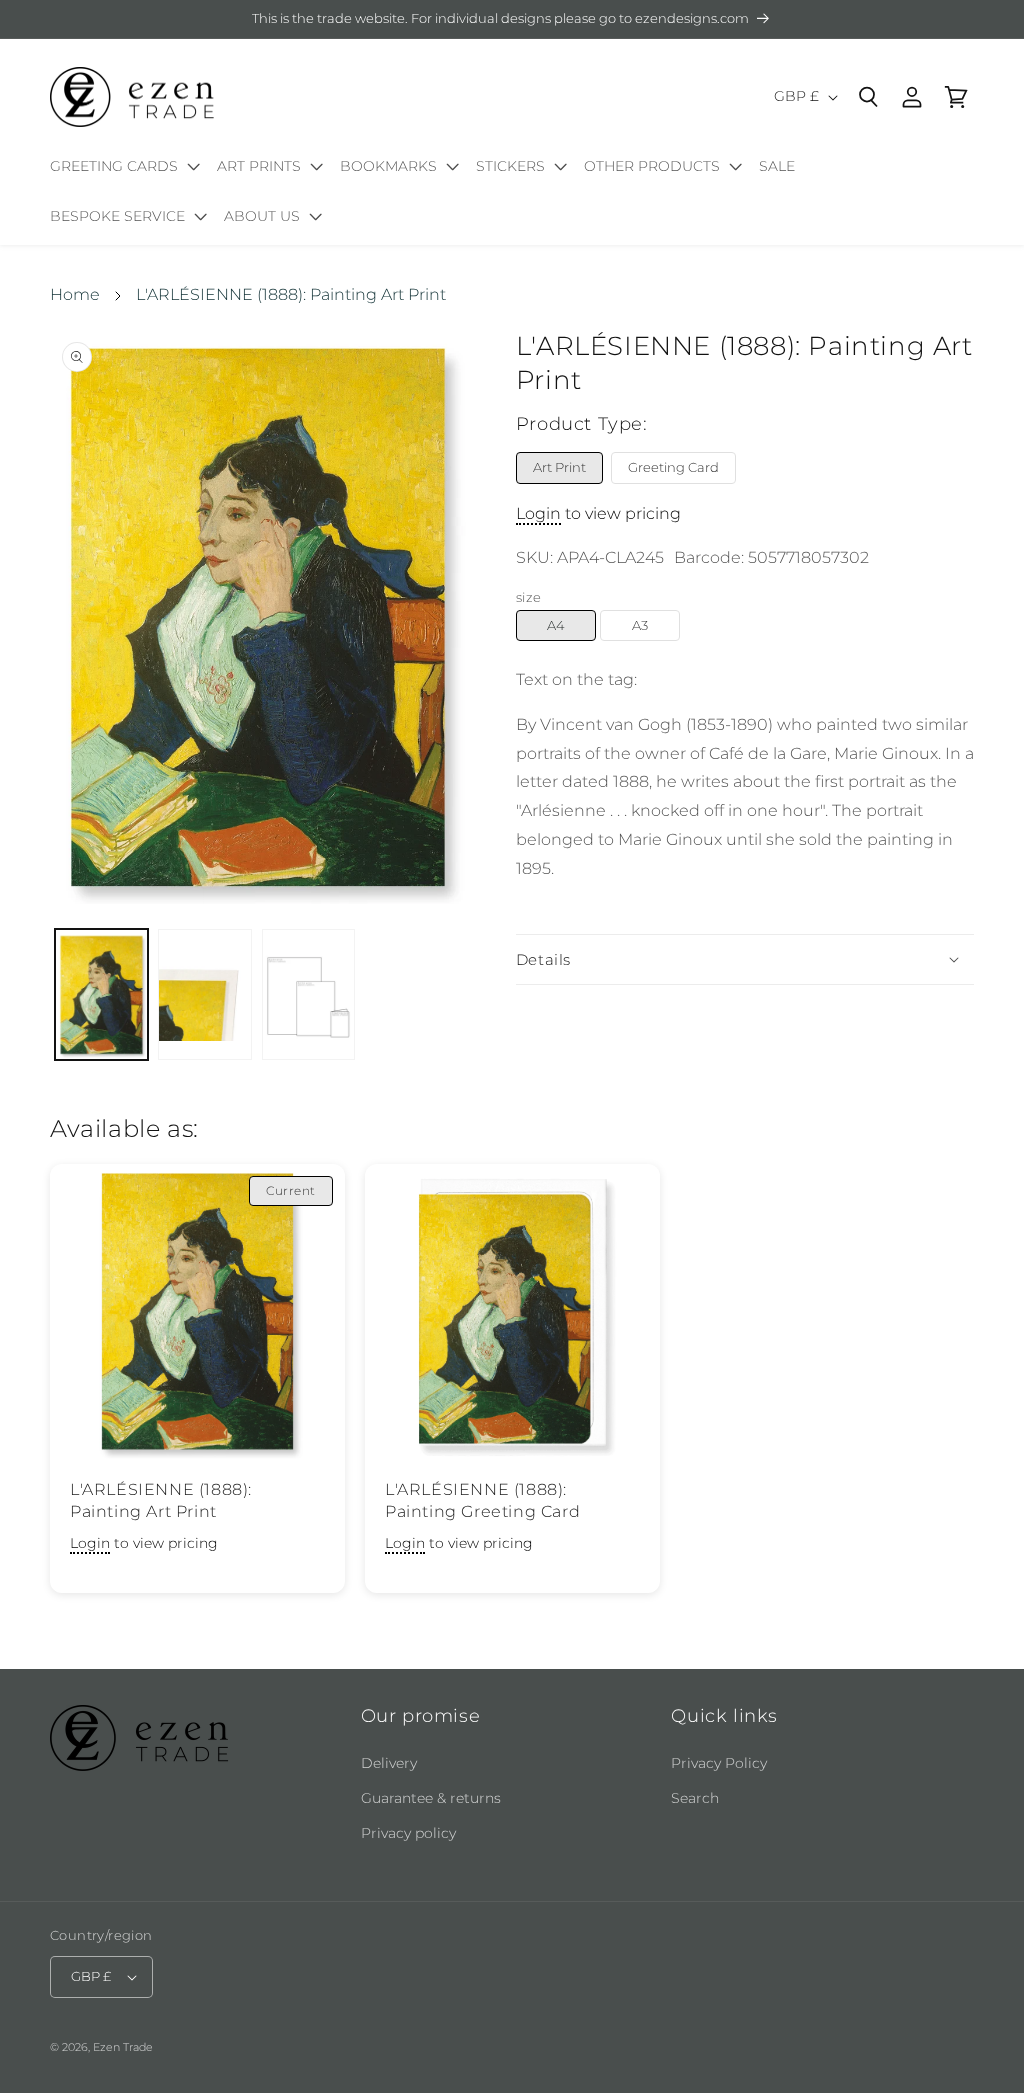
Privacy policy (408, 1833)
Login (538, 513)
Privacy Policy (719, 1763)
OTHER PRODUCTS (652, 166)
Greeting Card (673, 467)
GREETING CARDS (114, 166)
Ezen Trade (123, 2047)
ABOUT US (262, 216)
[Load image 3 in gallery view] (308, 994)
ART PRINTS (259, 166)
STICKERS (510, 166)
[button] (121, 170)
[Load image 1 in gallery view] (101, 994)
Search (695, 1798)
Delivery (389, 1763)
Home (75, 294)
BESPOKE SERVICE (117, 216)
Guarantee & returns (431, 1798)
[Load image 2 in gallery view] (204, 994)
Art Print (559, 467)
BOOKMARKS (388, 166)
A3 (640, 625)
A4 (556, 625)
